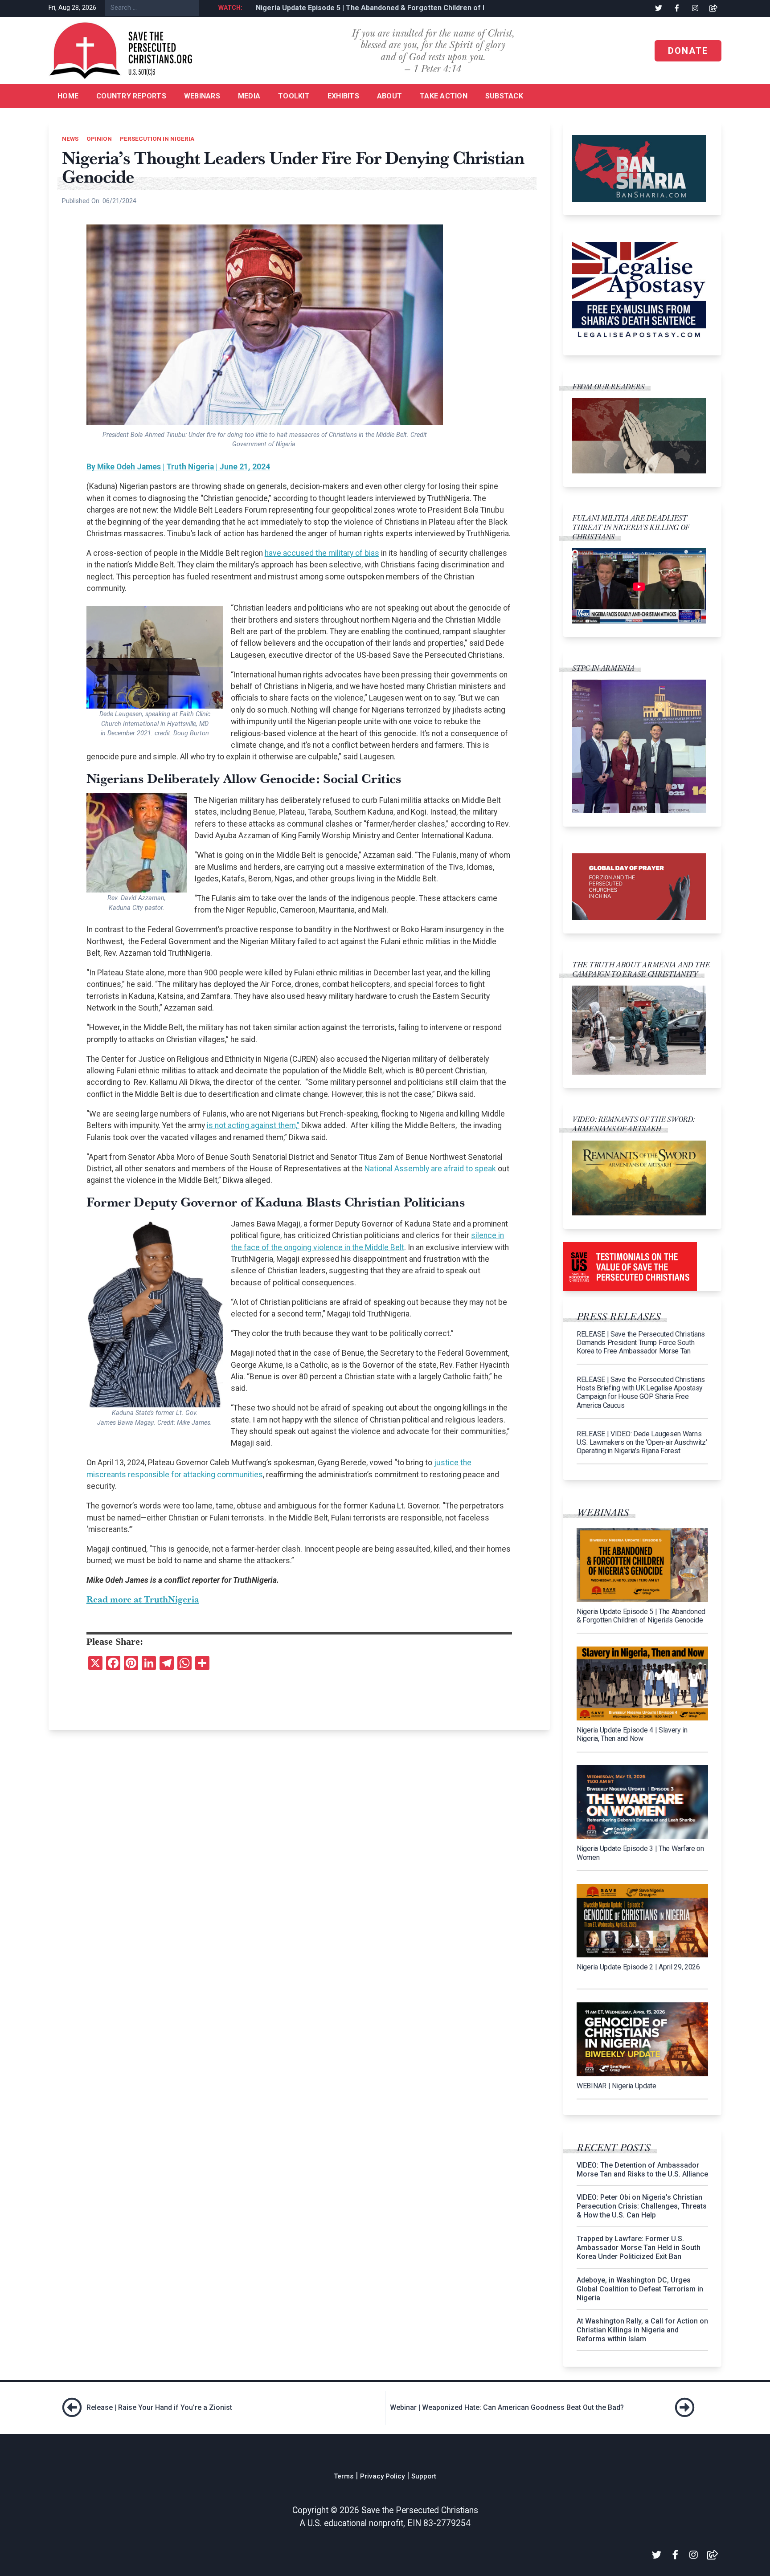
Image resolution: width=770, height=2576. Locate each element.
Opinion (99, 139)
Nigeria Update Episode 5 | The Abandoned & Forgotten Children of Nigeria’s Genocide (394, 8)
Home (68, 96)
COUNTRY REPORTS (131, 96)
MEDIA (249, 96)
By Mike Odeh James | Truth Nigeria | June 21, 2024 (178, 467)
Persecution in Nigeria (157, 139)
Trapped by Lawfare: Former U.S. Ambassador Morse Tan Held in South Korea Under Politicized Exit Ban (639, 2248)
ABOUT (389, 96)
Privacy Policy (382, 2476)
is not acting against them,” (253, 1125)
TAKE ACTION (444, 96)
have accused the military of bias (322, 553)
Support (424, 2476)
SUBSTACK (504, 96)
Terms (344, 2476)
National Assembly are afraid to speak (430, 1169)
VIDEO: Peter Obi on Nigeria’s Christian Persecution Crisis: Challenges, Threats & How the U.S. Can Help (642, 2206)
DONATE (688, 51)
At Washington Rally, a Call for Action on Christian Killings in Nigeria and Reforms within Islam (642, 2330)
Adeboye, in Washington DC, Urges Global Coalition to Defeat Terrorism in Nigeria (640, 2289)
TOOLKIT (294, 96)
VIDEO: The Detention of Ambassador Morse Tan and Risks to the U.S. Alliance (642, 2170)
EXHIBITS (343, 96)
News (70, 139)
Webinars (202, 96)
